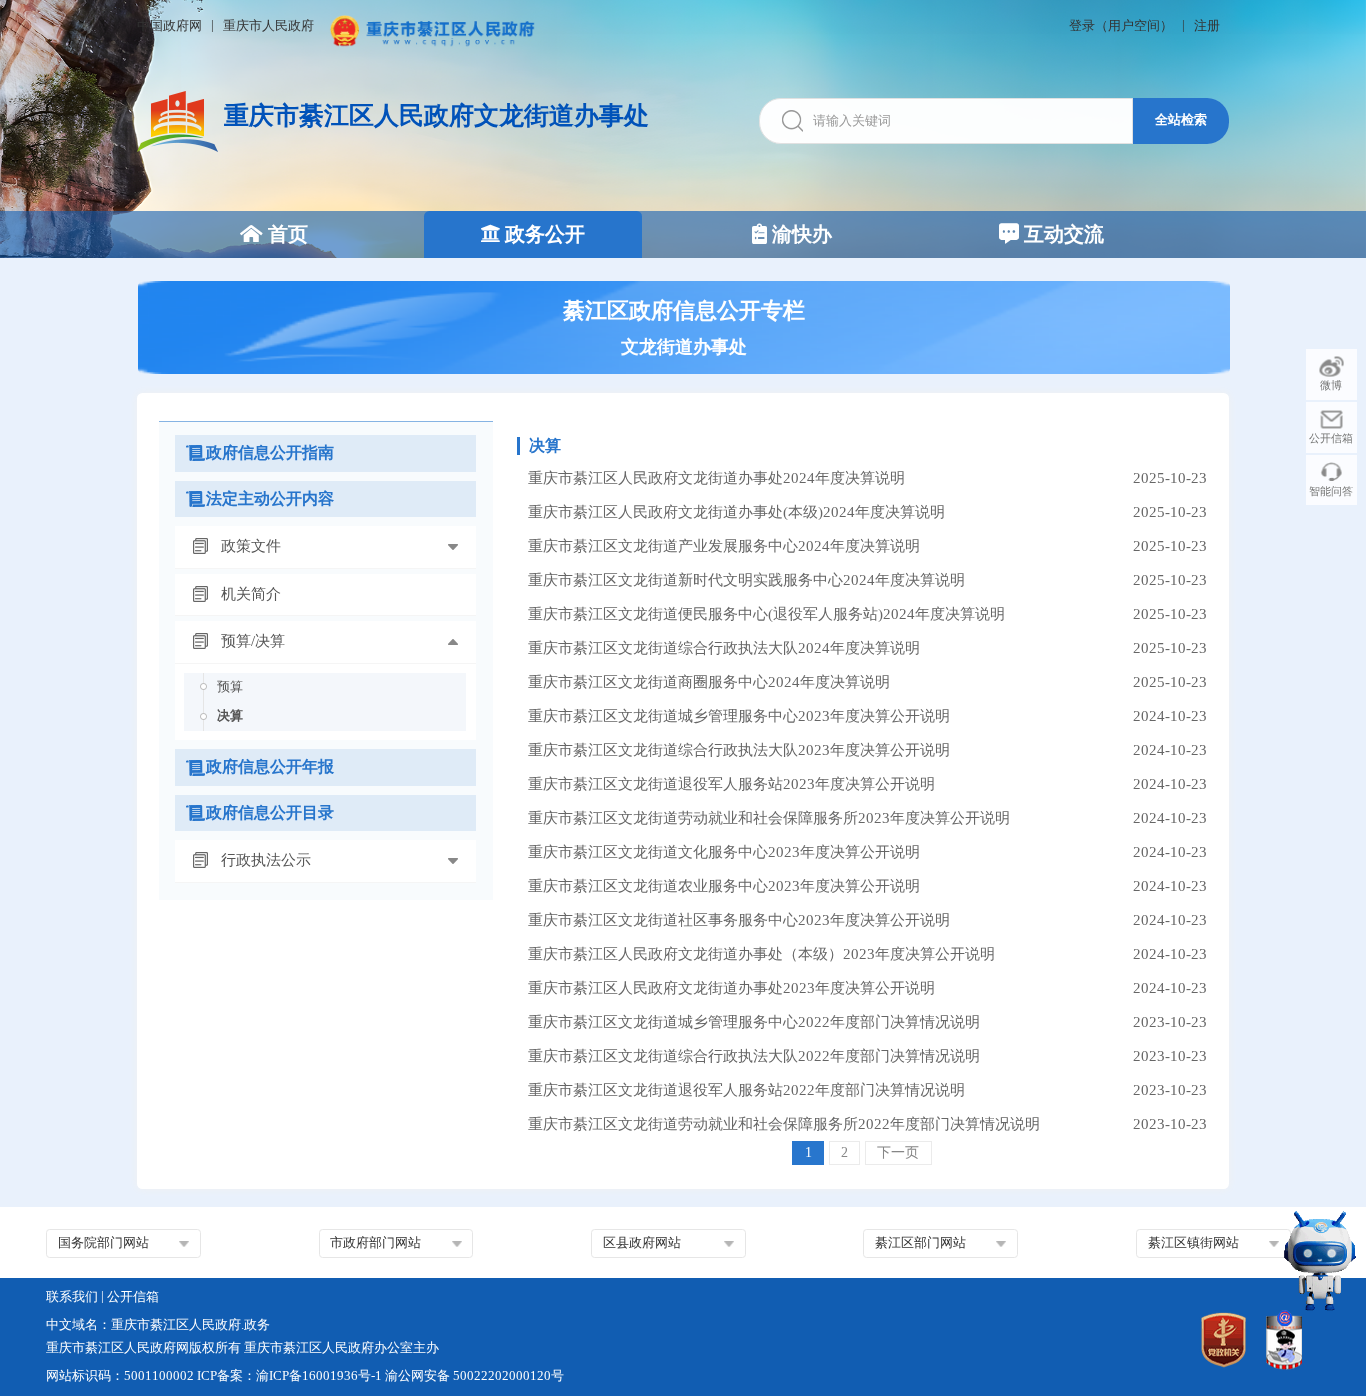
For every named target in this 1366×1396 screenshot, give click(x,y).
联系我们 (72, 1297)
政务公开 (542, 234)
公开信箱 (1331, 438)
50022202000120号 (508, 1376)
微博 (1331, 385)
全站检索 (1181, 119)
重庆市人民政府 (268, 26)
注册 (1207, 26)
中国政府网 (169, 26)
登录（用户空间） (1121, 26)
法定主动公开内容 (270, 498)
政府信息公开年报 (270, 766)
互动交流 (1061, 234)
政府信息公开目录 (270, 812)
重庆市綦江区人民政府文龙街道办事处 (436, 115)
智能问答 (1331, 491)
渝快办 (799, 234)
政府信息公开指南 (270, 452)
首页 (285, 234)
